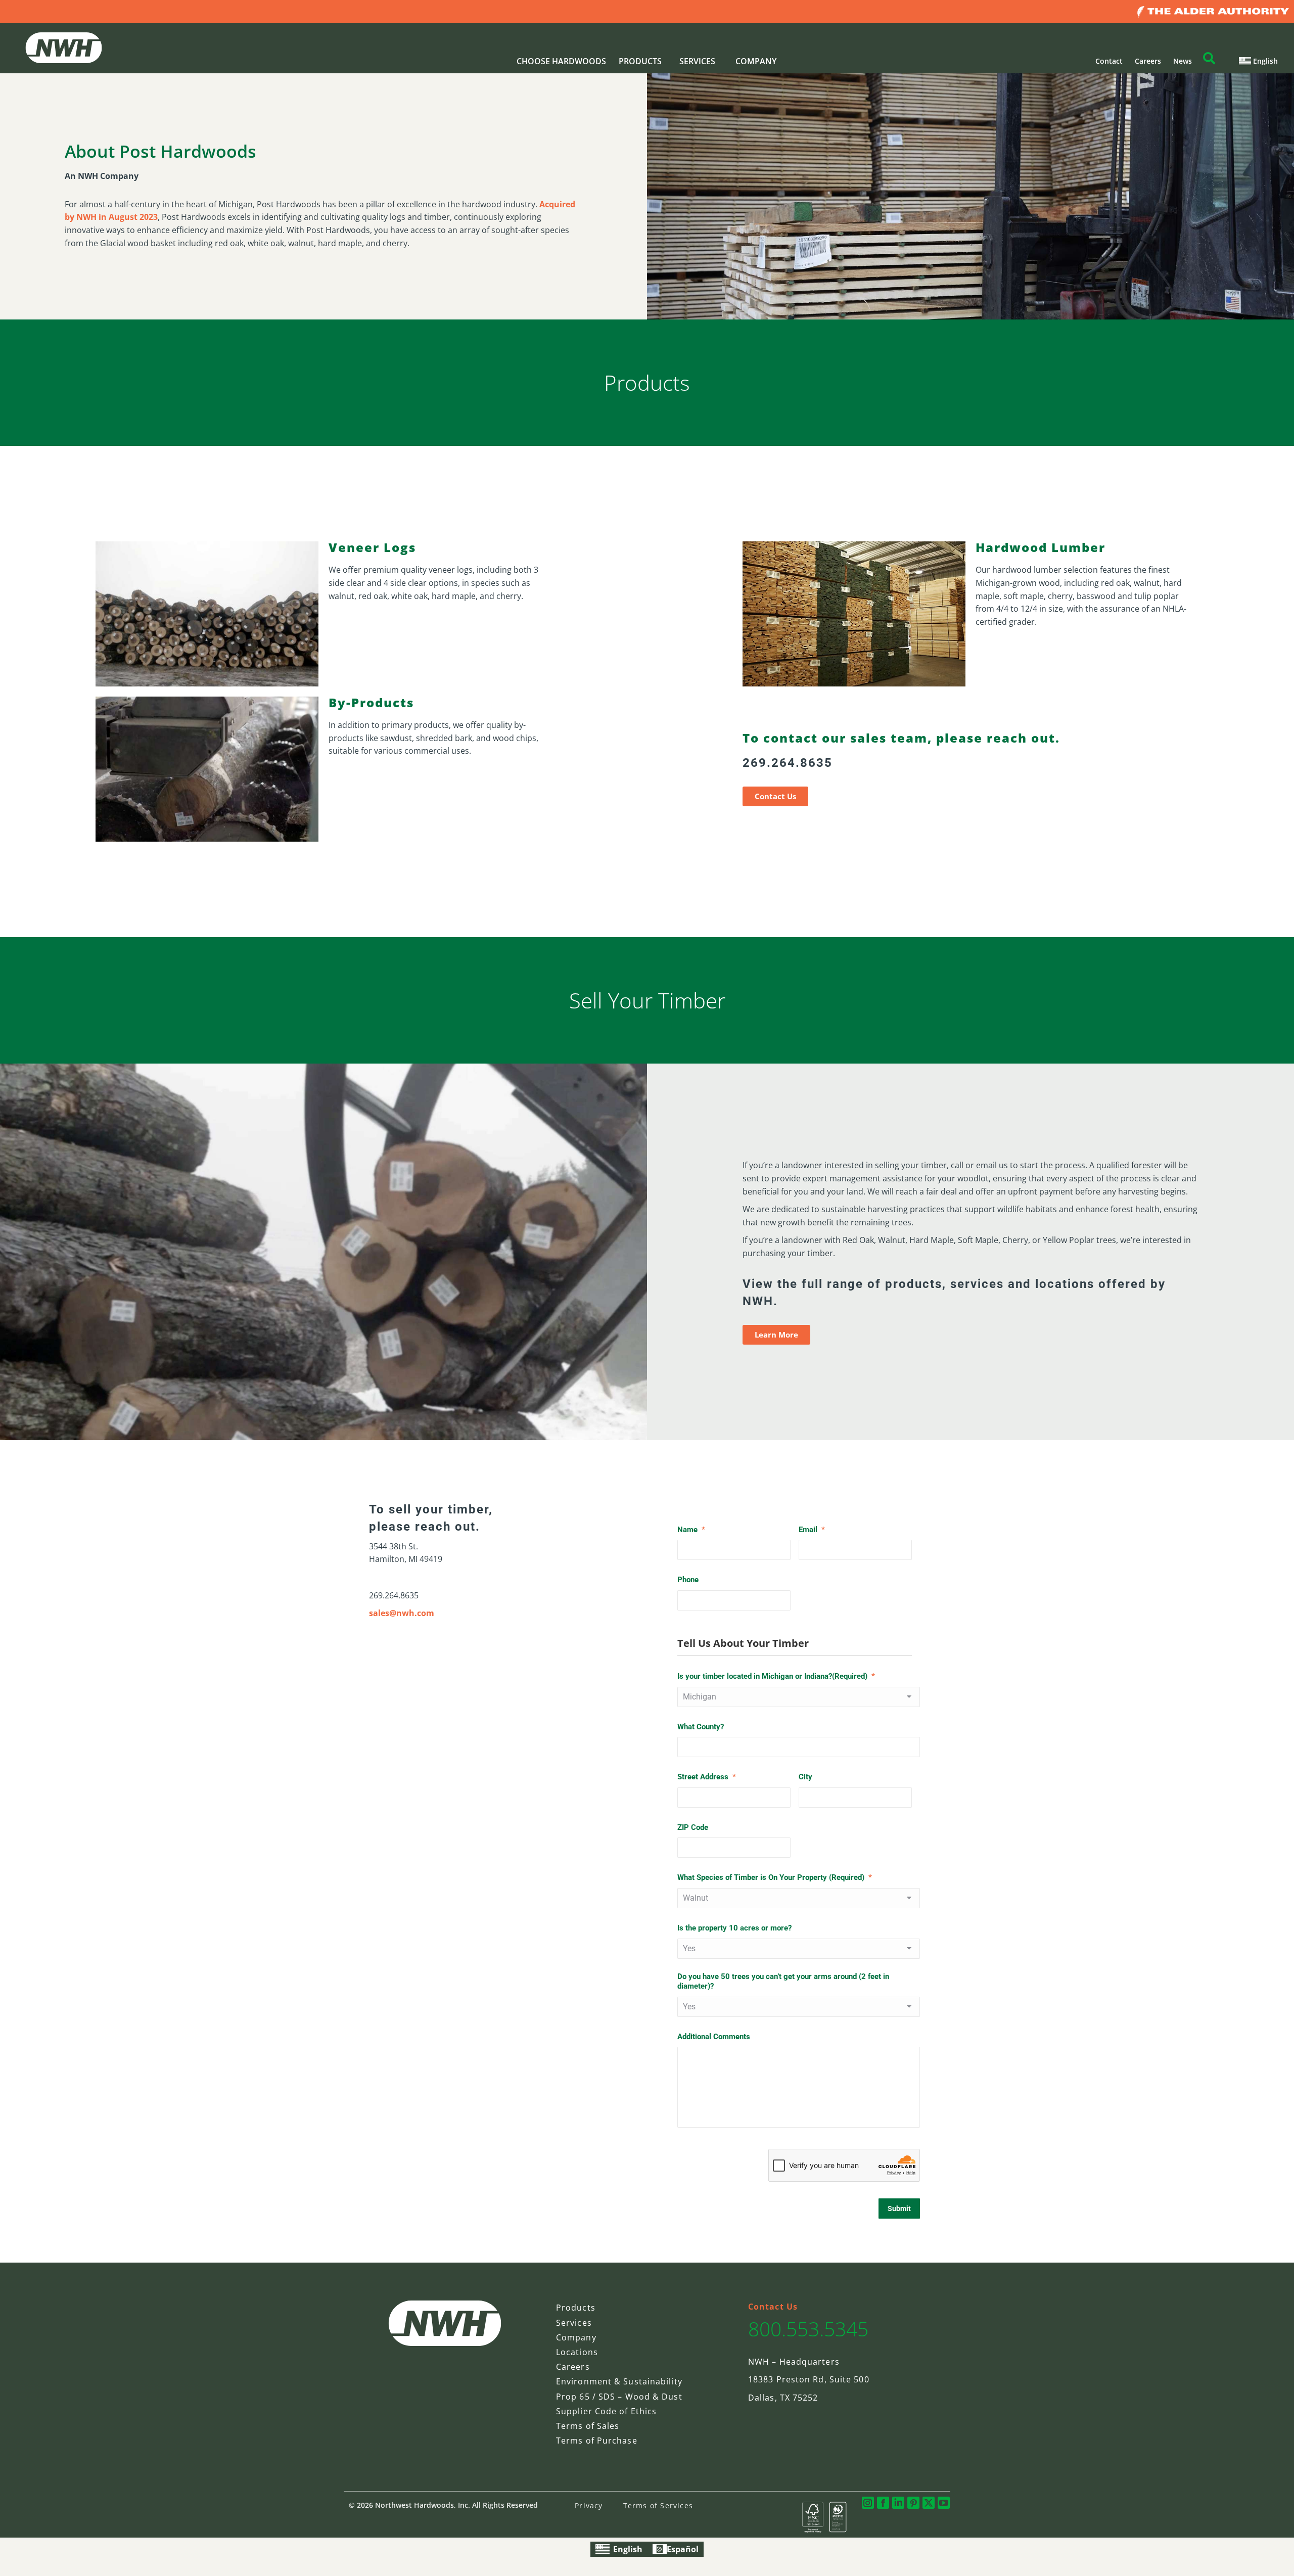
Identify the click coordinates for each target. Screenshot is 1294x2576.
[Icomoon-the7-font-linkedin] (898, 2503)
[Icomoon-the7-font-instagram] (868, 2503)
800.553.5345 (808, 2329)
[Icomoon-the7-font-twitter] (929, 2503)
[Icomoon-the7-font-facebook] (883, 2503)
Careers (1148, 61)
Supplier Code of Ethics (606, 2411)
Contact (1109, 61)
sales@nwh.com (402, 1613)
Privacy (589, 2505)
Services (574, 2323)
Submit (899, 2209)
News (1183, 61)
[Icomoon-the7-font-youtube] (944, 2503)
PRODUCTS (640, 61)
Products (576, 2308)
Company (576, 2337)
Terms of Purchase (597, 2441)
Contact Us (773, 2307)
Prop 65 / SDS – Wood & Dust (619, 2397)
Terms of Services (658, 2505)
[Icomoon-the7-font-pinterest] (913, 2503)
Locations (577, 2352)
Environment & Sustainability (619, 2381)
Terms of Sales (588, 2426)
